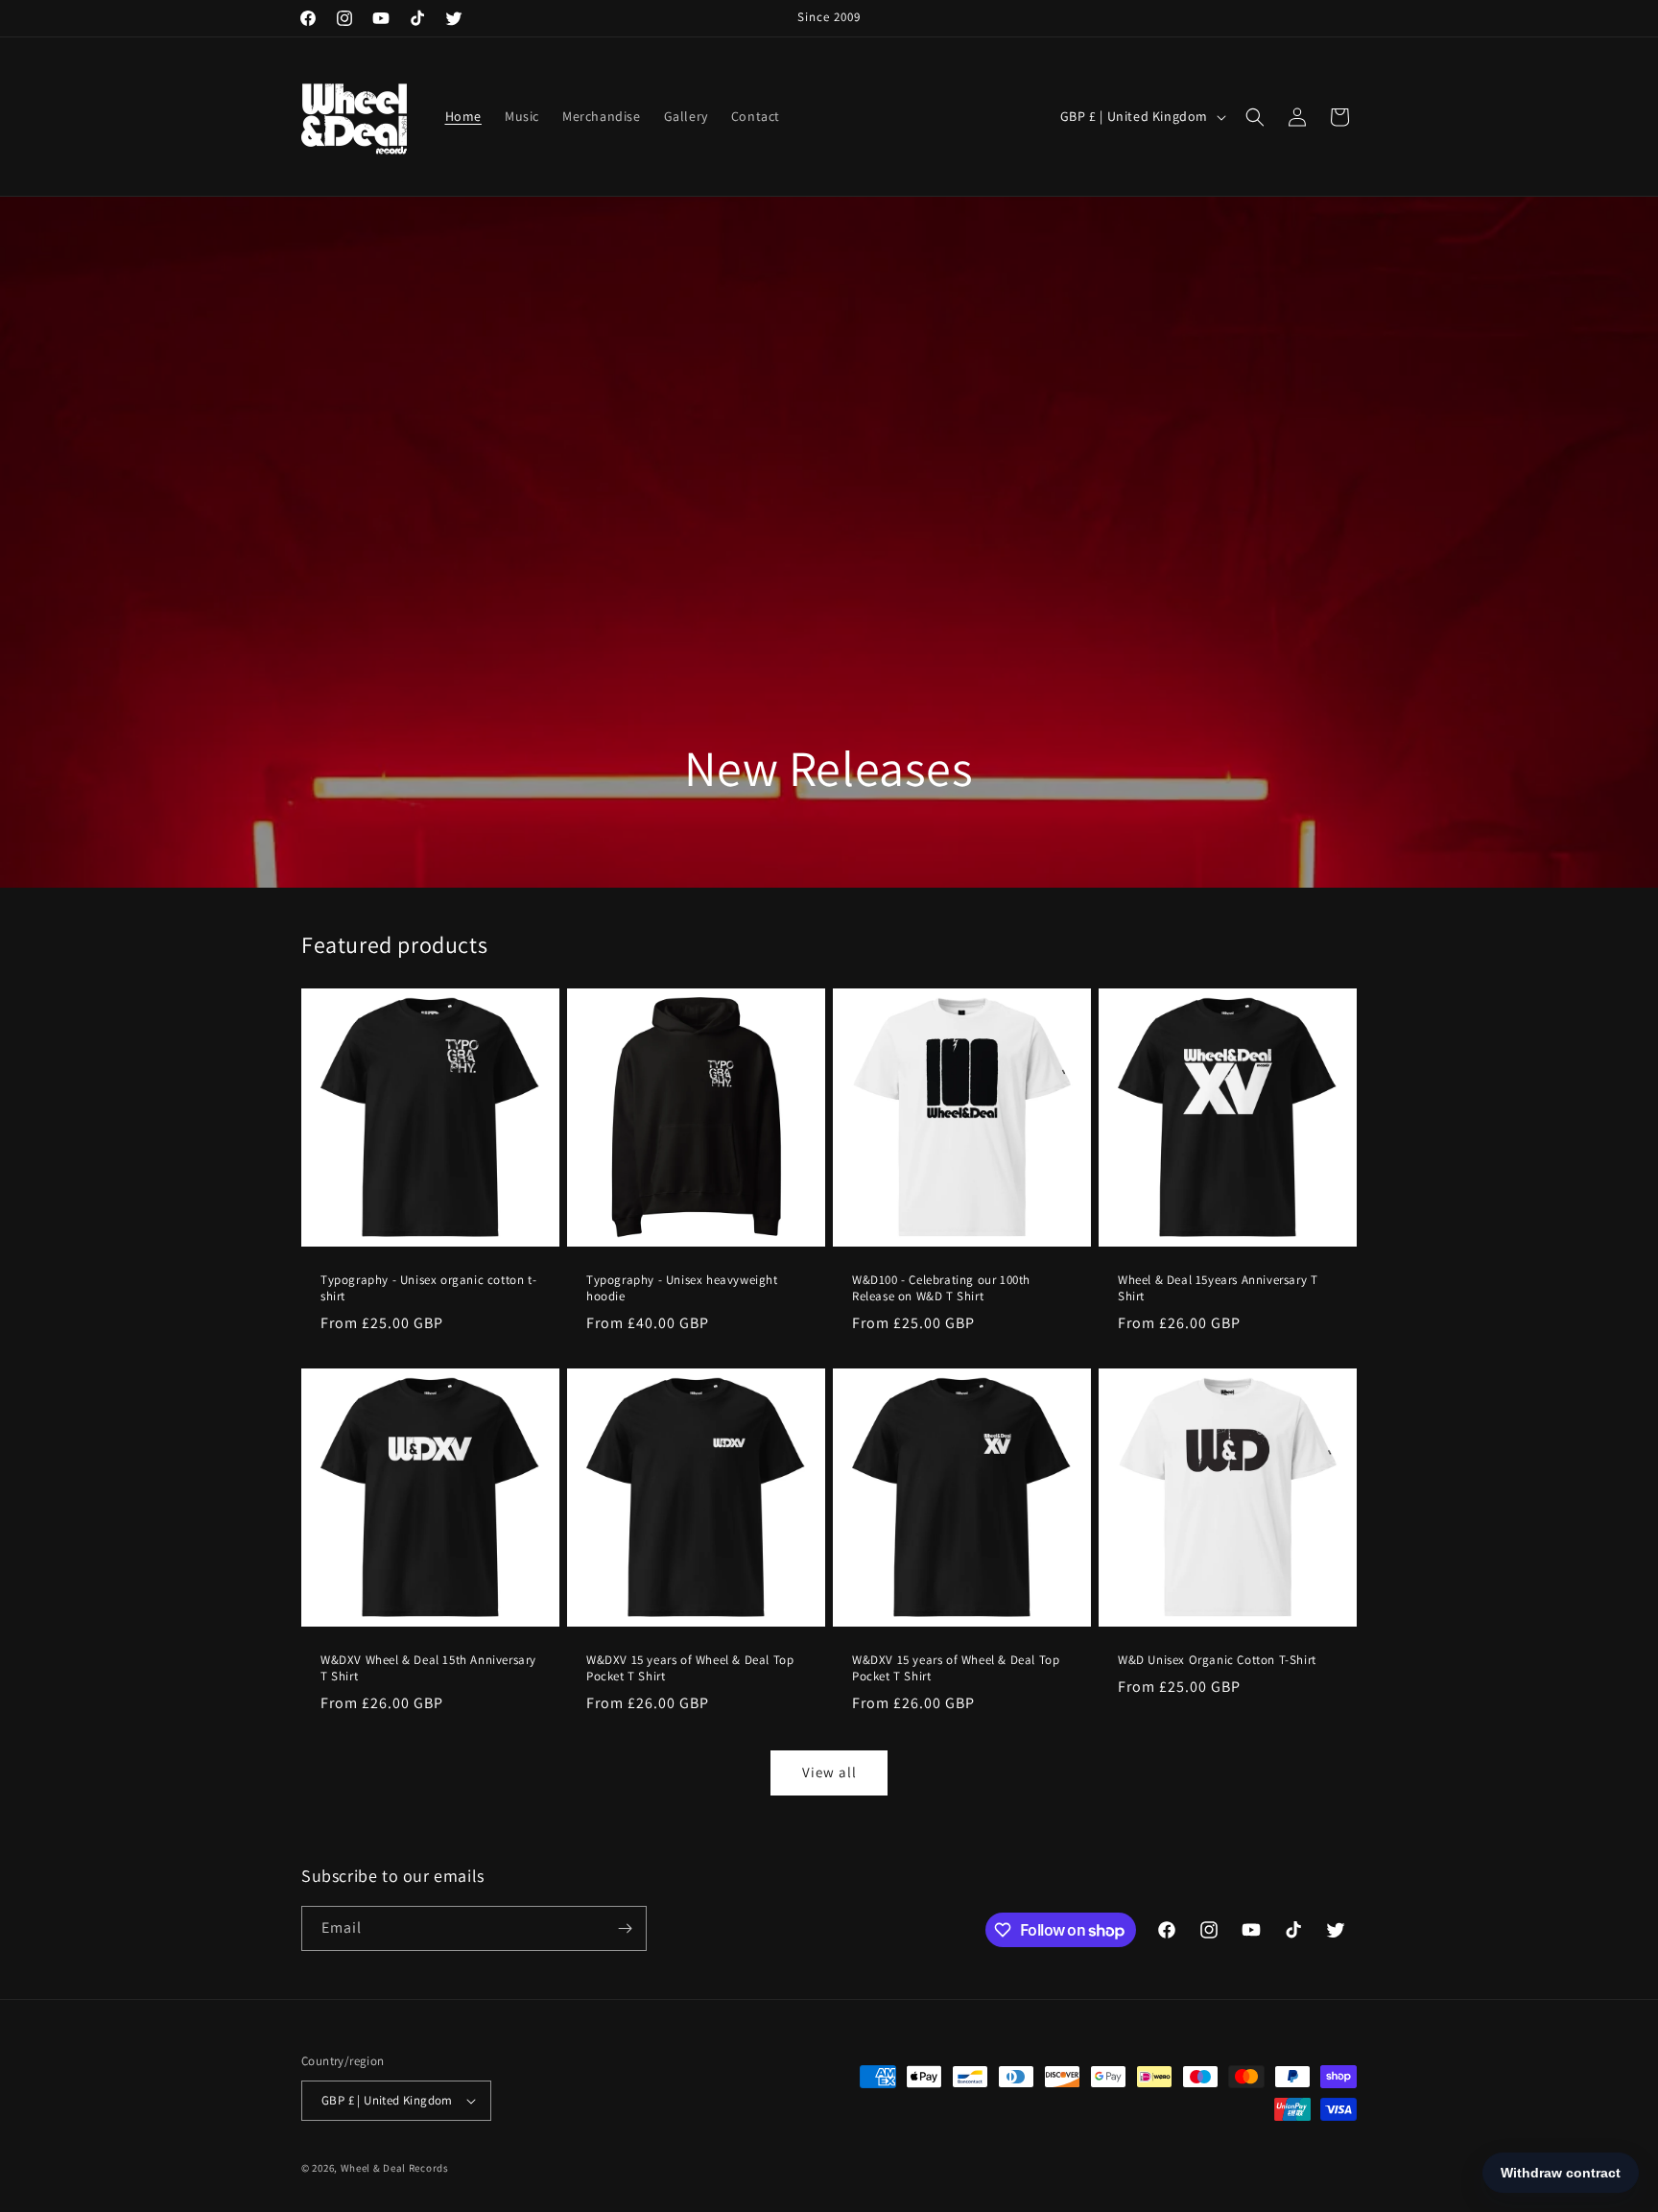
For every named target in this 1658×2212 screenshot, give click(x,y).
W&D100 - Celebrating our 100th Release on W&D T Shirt (941, 1288)
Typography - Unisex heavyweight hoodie (682, 1288)
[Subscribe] (625, 1928)
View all (829, 1772)
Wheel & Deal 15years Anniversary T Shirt (1218, 1288)
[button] (1255, 117)
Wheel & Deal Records (395, 2168)
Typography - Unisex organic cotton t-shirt (428, 1288)
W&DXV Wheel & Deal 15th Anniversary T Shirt (428, 1668)
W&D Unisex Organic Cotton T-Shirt (1217, 1660)
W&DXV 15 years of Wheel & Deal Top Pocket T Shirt (690, 1668)
